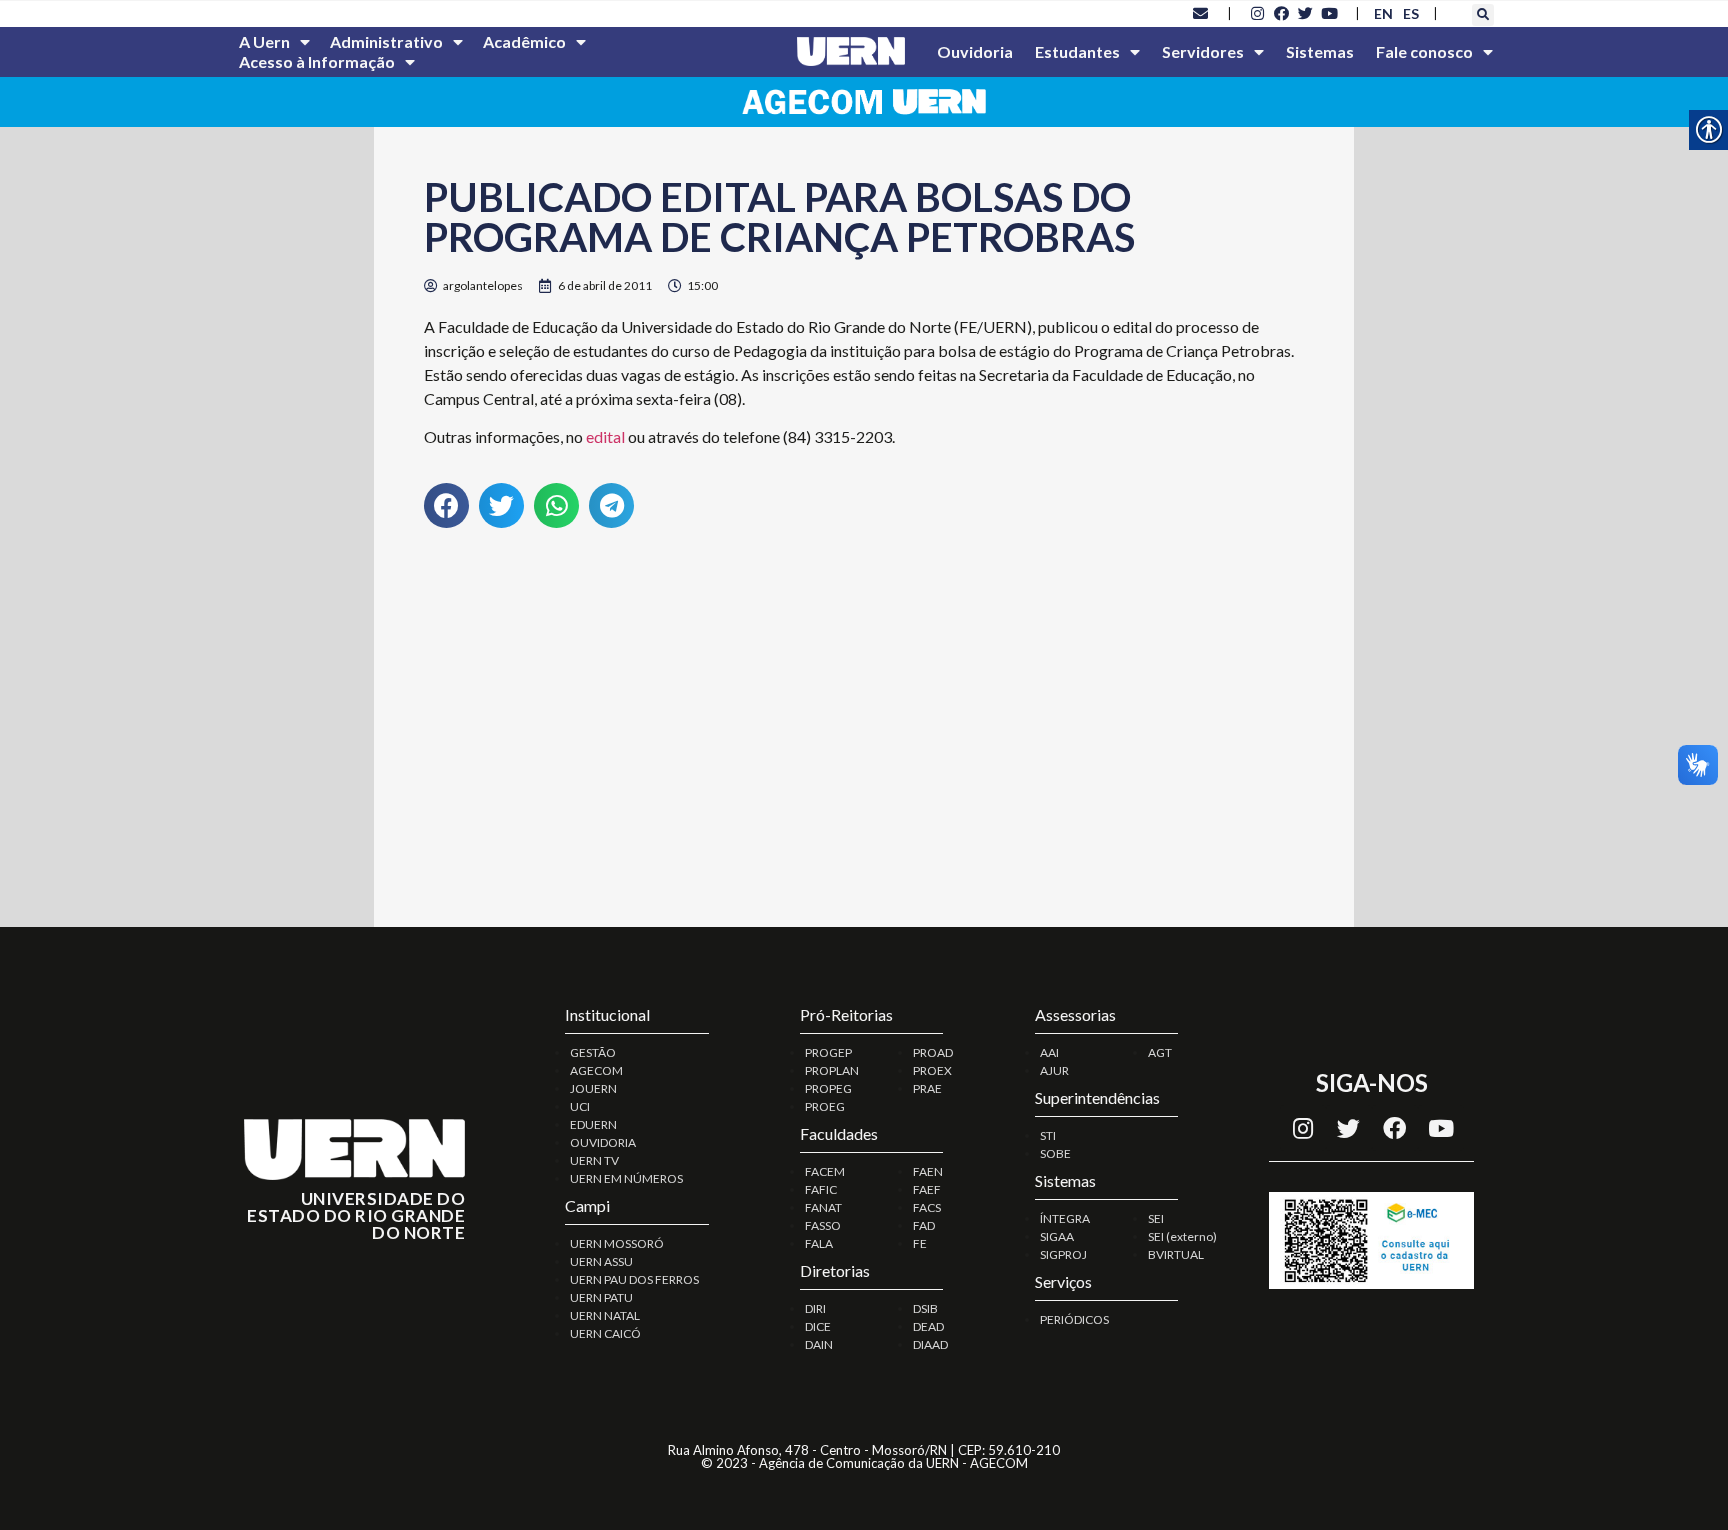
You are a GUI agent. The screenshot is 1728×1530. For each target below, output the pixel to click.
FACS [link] (927, 1207)
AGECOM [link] (596, 1070)
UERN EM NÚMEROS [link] (626, 1178)
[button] (1483, 15)
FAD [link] (924, 1225)
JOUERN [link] (593, 1088)
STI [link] (1048, 1135)
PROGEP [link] (828, 1052)
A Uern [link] (264, 41)
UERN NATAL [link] (605, 1315)
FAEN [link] (928, 1171)
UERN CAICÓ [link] (605, 1333)
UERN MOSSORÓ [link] (617, 1243)
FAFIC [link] (821, 1189)
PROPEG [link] (828, 1088)
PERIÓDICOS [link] (1074, 1319)
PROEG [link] (825, 1106)
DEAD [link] (928, 1326)
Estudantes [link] (1077, 51)
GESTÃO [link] (593, 1052)
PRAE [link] (927, 1088)
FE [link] (920, 1243)
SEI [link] (1156, 1218)
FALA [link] (819, 1243)
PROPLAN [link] (832, 1070)
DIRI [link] (815, 1308)
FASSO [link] (823, 1225)
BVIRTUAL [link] (1176, 1254)
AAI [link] (1049, 1052)
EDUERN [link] (593, 1124)
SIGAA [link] (1057, 1236)
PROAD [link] (933, 1052)
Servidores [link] (1203, 51)
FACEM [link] (825, 1171)
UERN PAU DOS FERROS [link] (634, 1279)
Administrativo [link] (386, 41)
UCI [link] (580, 1106)
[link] (1201, 13)
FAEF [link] (927, 1189)
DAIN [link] (819, 1344)
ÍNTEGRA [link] (1065, 1218)
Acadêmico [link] (524, 41)
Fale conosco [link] (1424, 51)
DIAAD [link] (930, 1344)
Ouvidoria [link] (975, 51)
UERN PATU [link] (601, 1297)
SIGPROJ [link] (1063, 1254)
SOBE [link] (1055, 1153)
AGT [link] (1160, 1052)
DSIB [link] (925, 1308)
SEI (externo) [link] (1182, 1236)
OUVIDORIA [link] (603, 1142)
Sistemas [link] (1320, 51)
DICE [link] (818, 1326)
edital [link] (605, 436)
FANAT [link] (823, 1207)
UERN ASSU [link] (601, 1261)
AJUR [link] (1054, 1070)
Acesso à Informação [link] (317, 61)
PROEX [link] (932, 1070)
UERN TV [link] (594, 1160)
